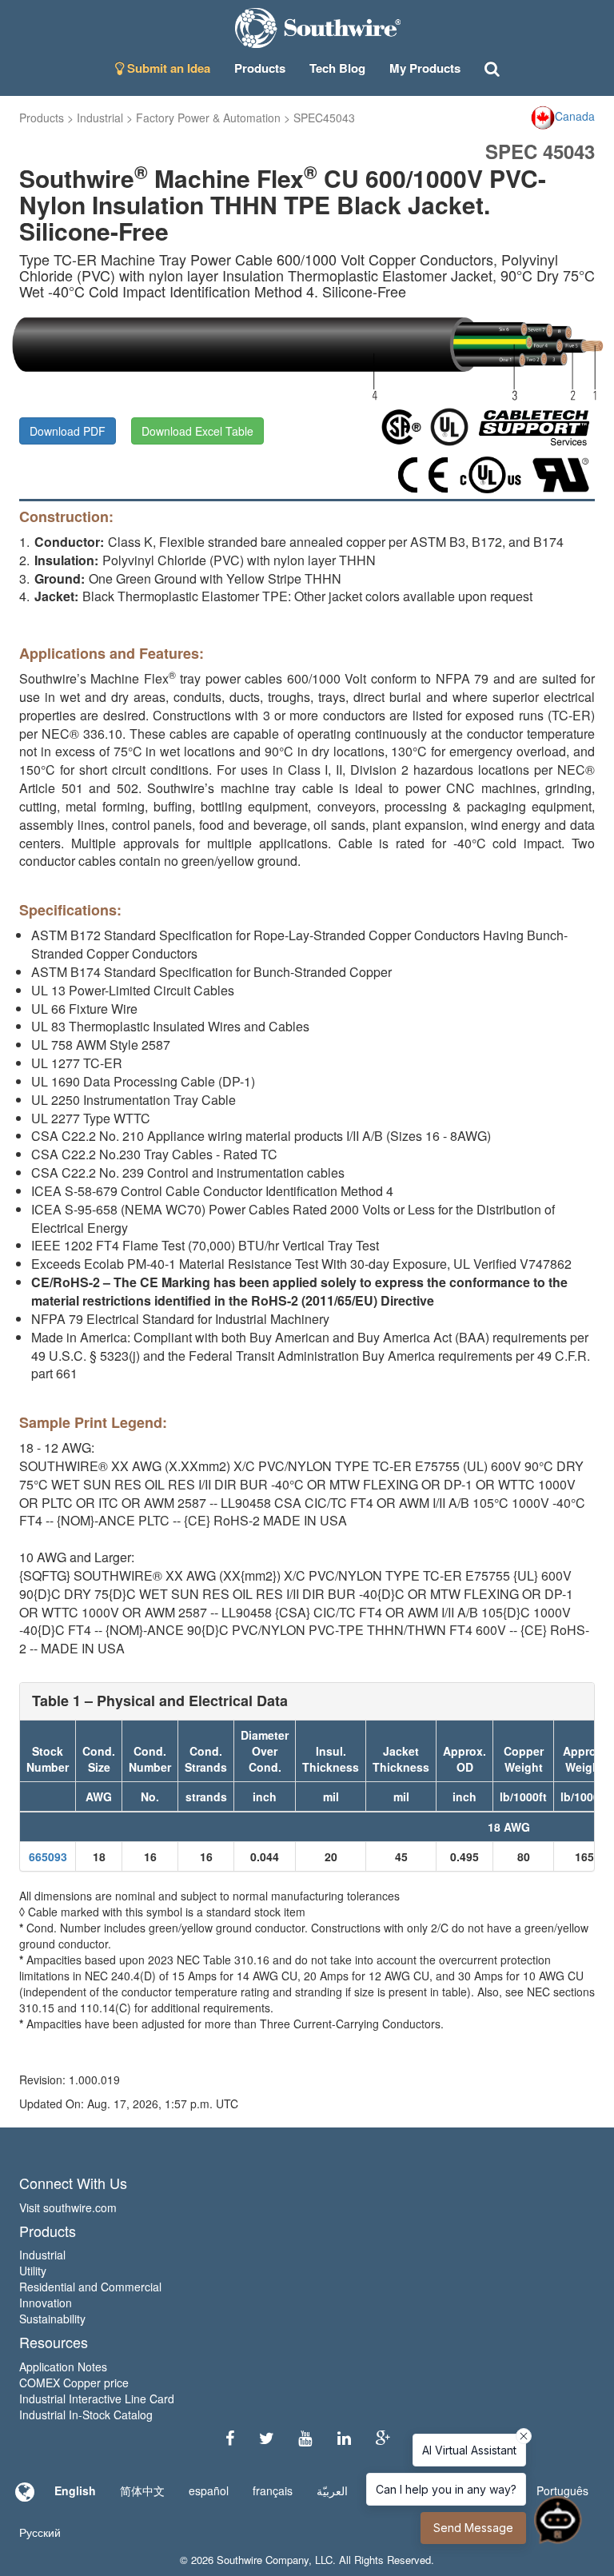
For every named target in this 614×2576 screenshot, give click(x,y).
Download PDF (68, 431)
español (209, 2490)
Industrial (100, 118)
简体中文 (142, 2490)
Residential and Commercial (90, 2287)
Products (42, 118)
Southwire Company (263, 2560)
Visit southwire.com (68, 2207)
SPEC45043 (324, 118)
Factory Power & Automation (208, 118)
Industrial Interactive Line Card (97, 2399)
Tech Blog (337, 68)
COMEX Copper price (74, 2383)
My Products (425, 68)
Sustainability (52, 2319)
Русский (40, 2532)
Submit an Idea (167, 68)
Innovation (46, 2303)
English (75, 2490)
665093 (48, 1856)
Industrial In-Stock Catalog (86, 2415)
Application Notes (63, 2367)
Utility (33, 2271)
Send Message (473, 2528)
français (273, 2490)
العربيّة (332, 2490)
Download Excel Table (197, 431)
